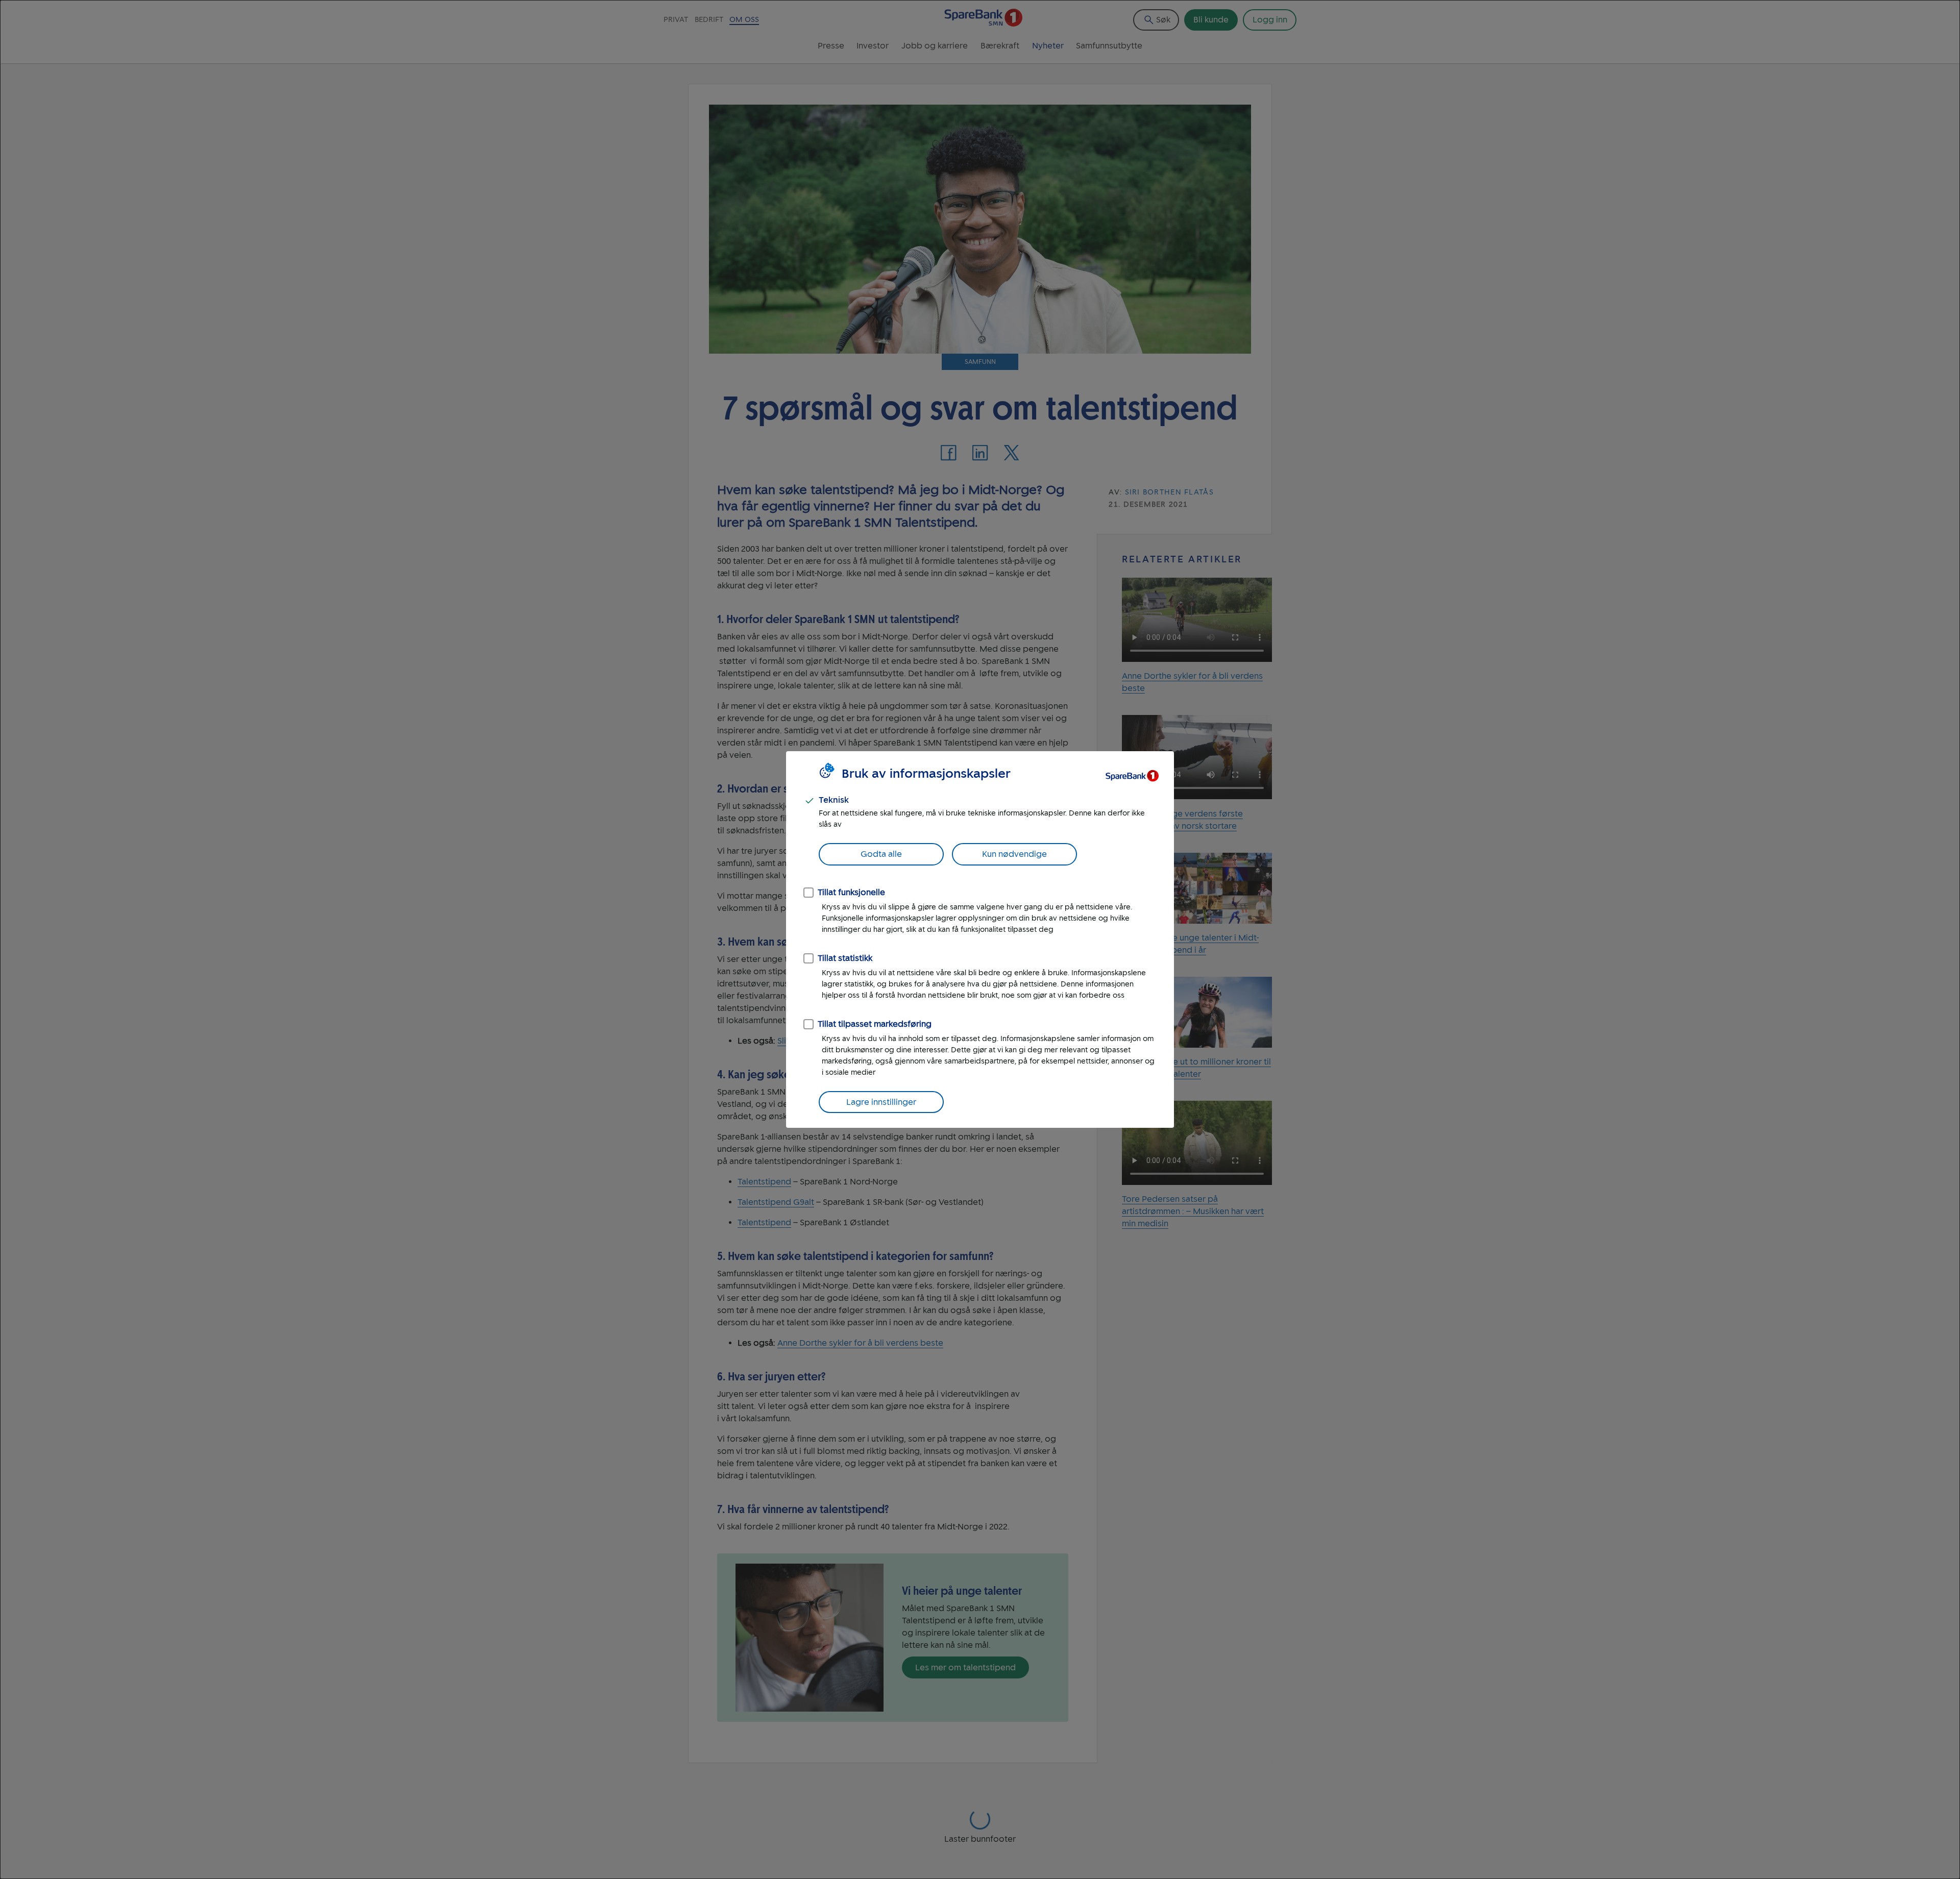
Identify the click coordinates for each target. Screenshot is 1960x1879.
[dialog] (980, 939)
